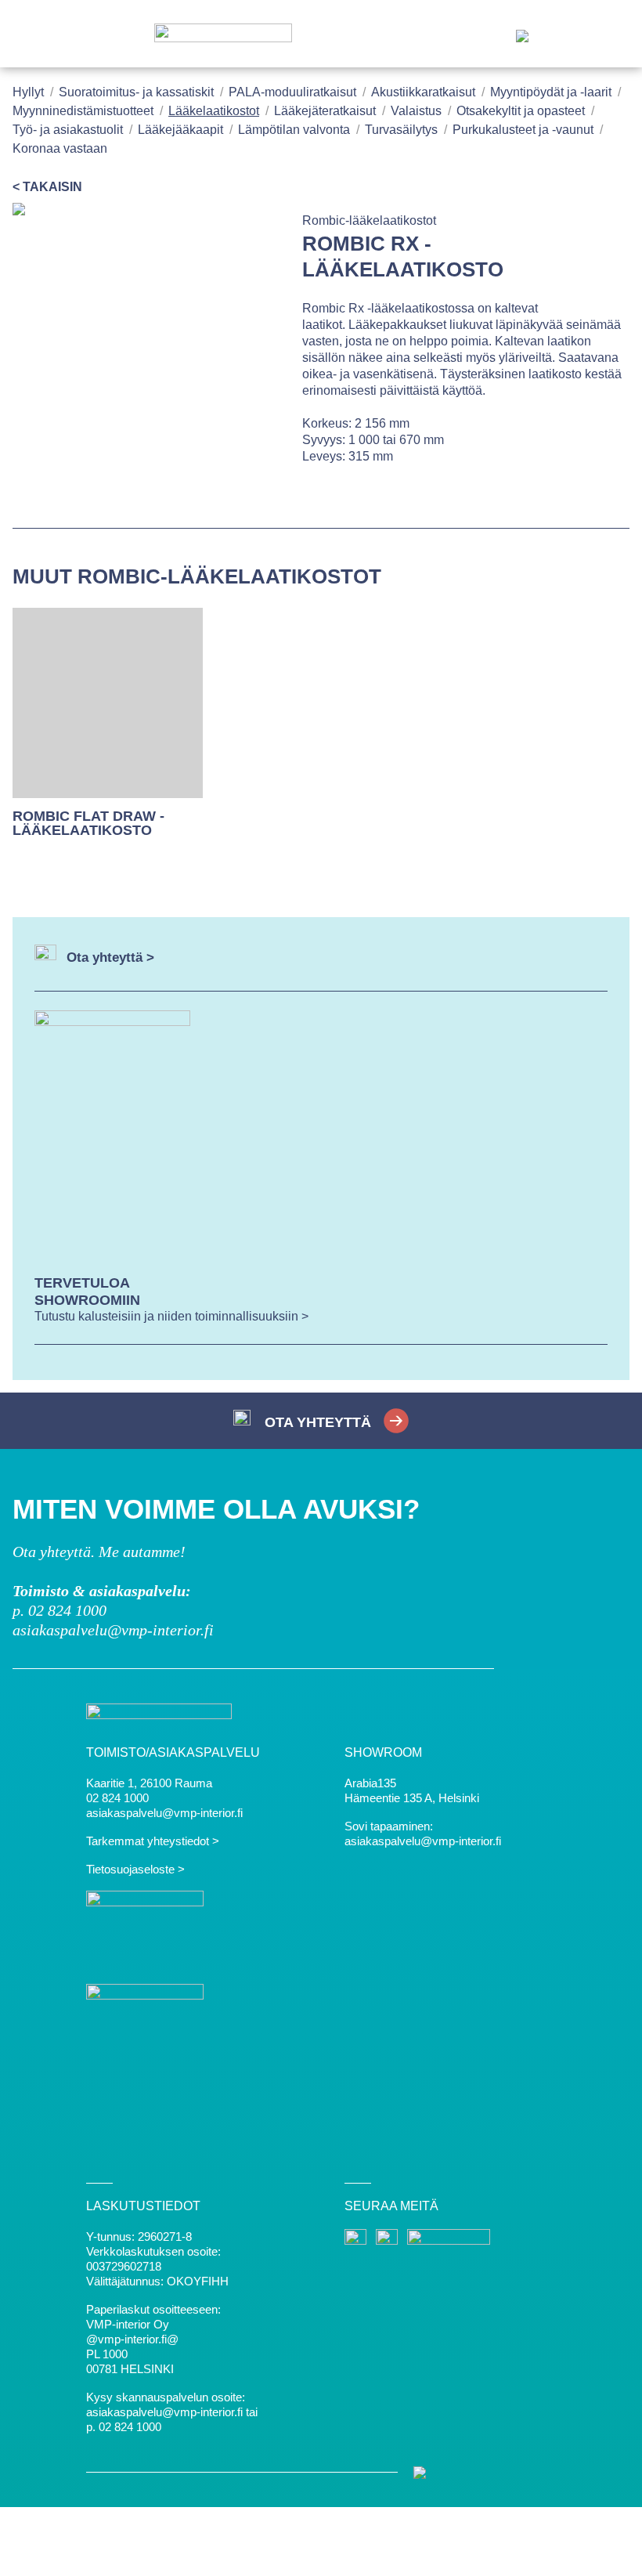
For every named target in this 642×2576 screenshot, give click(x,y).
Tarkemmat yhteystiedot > (153, 1841)
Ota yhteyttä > (110, 957)
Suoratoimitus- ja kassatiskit (136, 92)
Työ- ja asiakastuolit (68, 130)
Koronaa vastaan (60, 148)
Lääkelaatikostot (214, 111)
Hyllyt (28, 92)
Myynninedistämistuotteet (83, 111)
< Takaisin (47, 187)
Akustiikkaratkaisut (423, 92)
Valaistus (416, 111)
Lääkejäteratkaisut (325, 111)
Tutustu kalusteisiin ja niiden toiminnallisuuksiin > (171, 1316)
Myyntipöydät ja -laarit (551, 92)
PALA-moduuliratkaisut (292, 92)
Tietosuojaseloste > (135, 1869)
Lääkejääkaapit (180, 130)
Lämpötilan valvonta (294, 130)
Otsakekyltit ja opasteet (521, 111)
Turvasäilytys (401, 130)
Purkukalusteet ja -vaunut (523, 130)
